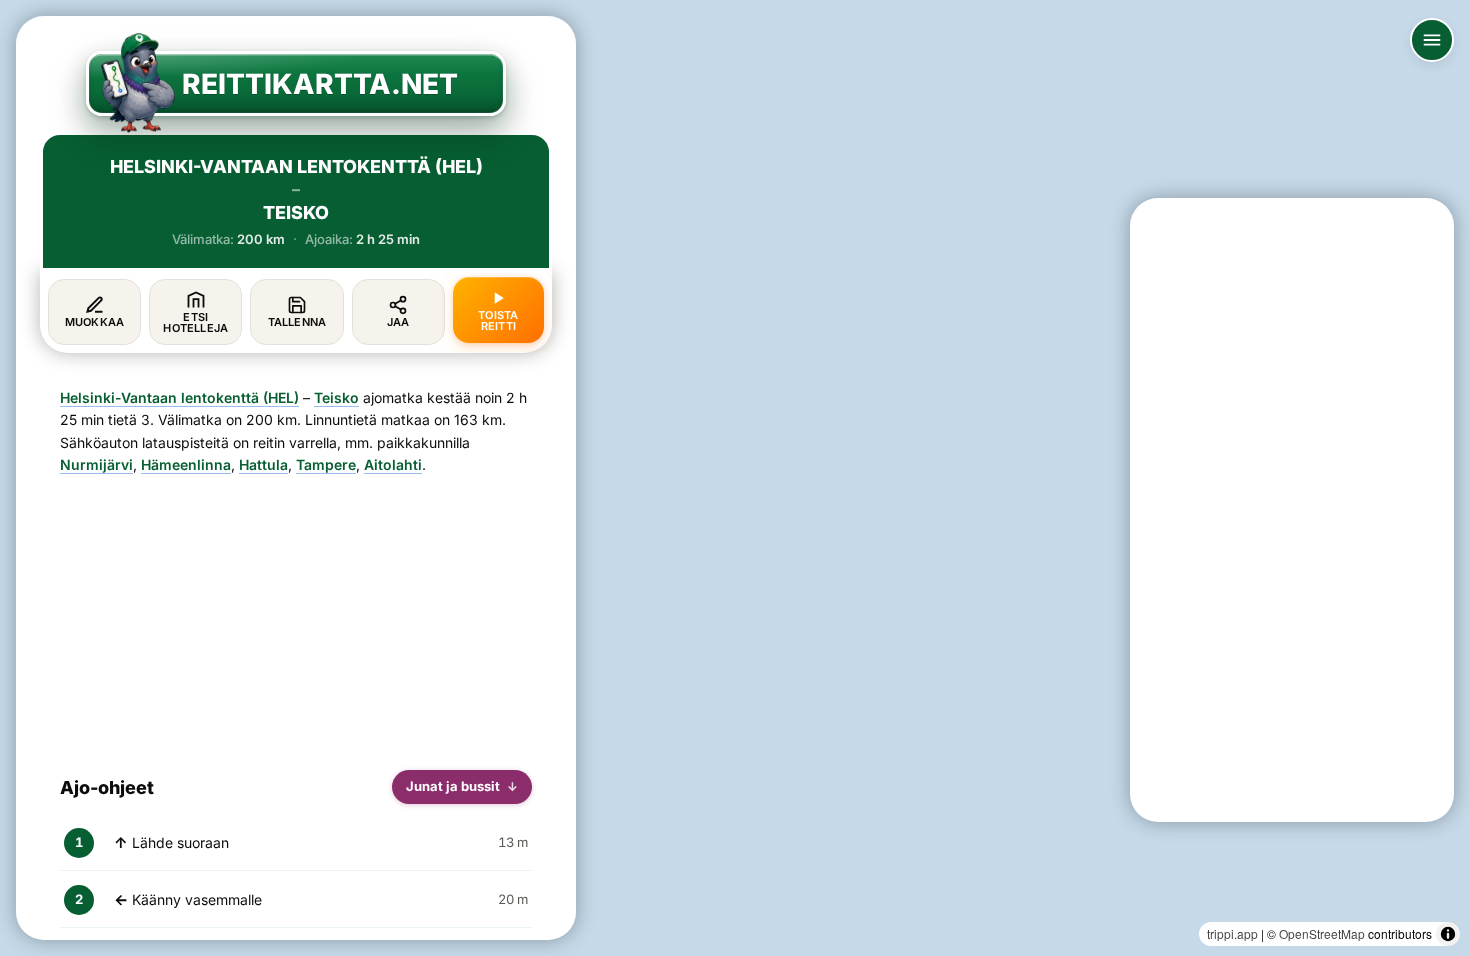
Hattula (263, 464)
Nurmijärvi (96, 464)
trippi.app (1232, 933)
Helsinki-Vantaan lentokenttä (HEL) (179, 397)
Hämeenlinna (186, 464)
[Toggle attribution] (1448, 934)
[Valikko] (1432, 40)
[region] (735, 478)
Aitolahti (393, 464)
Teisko (336, 397)
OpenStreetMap (1322, 933)
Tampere (326, 464)
